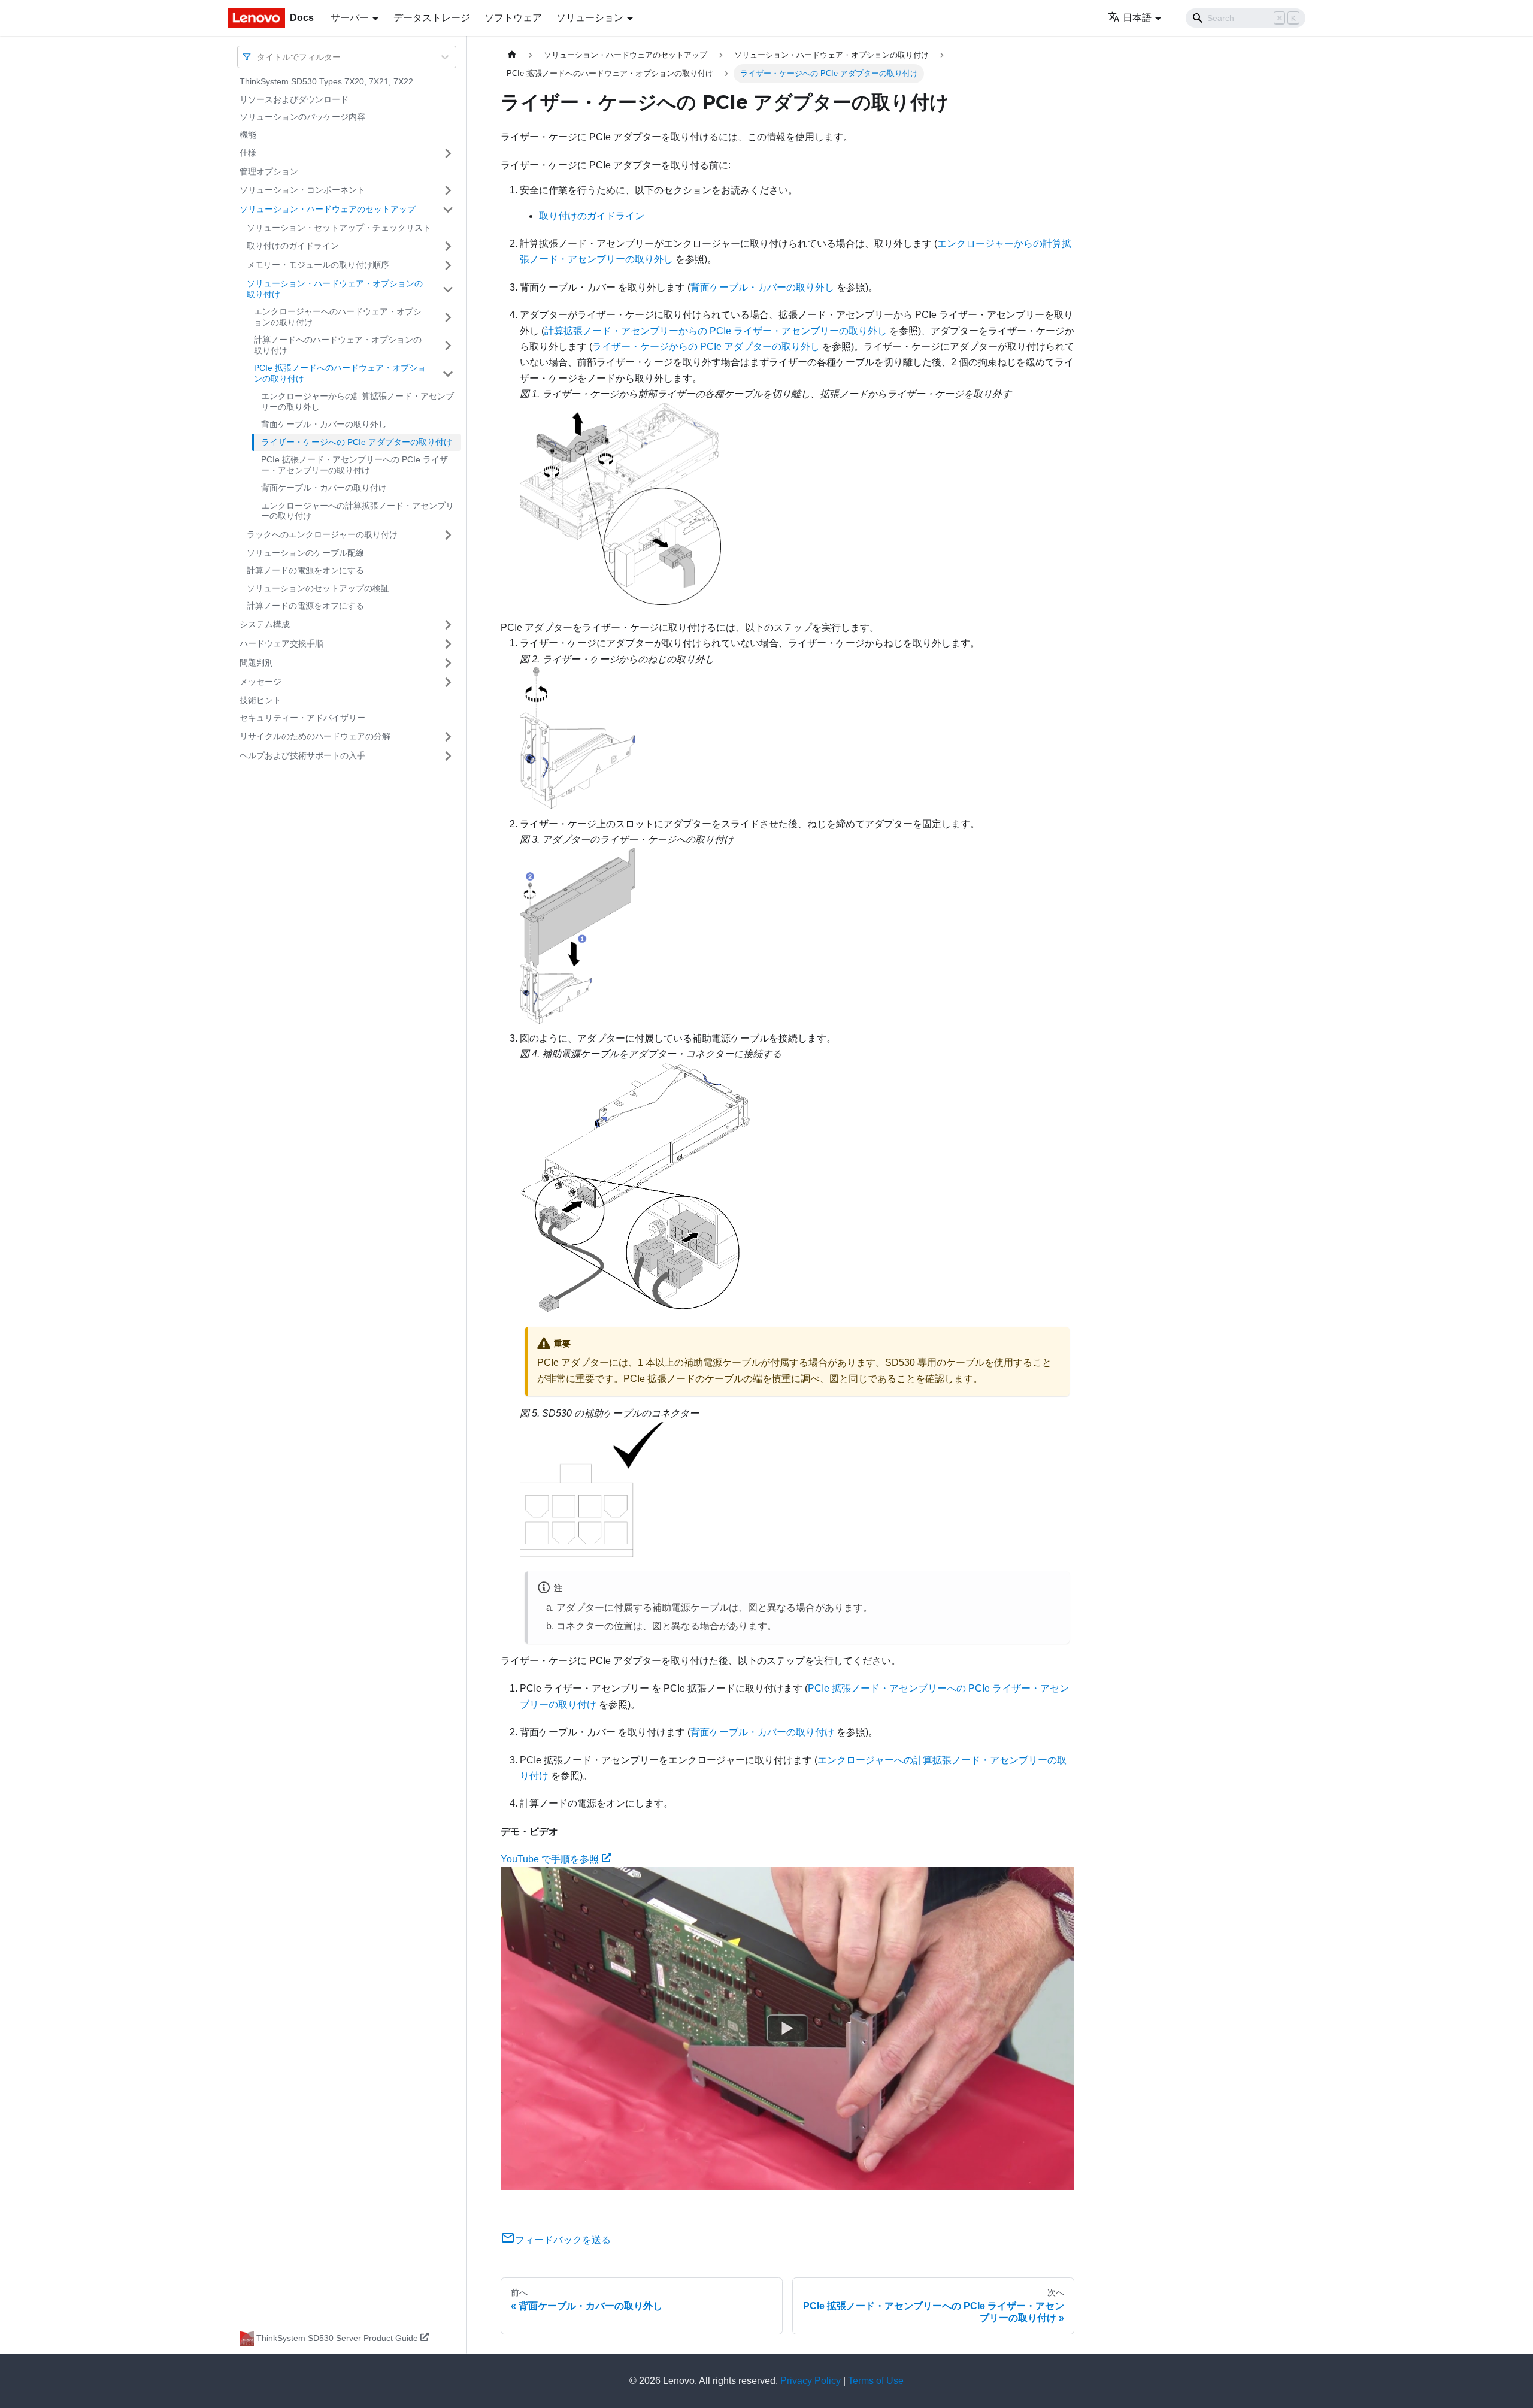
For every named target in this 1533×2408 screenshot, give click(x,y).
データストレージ (432, 18)
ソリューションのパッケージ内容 (302, 117)
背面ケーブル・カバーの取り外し (324, 424)
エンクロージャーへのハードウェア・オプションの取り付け (338, 317)
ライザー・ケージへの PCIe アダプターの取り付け (357, 442)
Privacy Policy (811, 2381)
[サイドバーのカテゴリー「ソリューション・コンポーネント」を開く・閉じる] (448, 190)
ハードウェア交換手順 (281, 643)
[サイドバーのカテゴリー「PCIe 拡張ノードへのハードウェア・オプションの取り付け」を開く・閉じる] (448, 373)
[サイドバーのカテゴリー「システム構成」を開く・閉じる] (448, 625)
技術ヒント (260, 700)
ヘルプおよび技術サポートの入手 (302, 755)
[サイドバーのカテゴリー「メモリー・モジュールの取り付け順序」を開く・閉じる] (448, 265)
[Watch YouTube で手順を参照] (787, 2029)
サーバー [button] (350, 18)
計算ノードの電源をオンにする (305, 570)
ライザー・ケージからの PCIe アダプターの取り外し (706, 347)
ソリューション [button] (590, 18)
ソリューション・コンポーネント (302, 190)
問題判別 (256, 662)
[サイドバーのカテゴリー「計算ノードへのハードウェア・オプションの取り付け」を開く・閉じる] (448, 345)
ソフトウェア (513, 18)
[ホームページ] (512, 55)
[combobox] (258, 57)
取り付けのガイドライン (293, 246)
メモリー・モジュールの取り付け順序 (318, 265)
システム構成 (265, 624)
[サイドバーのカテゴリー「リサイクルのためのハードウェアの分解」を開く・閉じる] (448, 737)
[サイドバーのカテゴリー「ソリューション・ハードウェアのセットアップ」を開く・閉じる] (448, 210)
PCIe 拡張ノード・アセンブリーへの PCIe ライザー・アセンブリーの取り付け (355, 465)
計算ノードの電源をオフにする (305, 606)
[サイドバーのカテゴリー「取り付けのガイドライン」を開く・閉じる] (448, 246)
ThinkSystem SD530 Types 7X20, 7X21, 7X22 (326, 81)
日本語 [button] (1137, 18)
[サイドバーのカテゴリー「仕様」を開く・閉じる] (448, 153)
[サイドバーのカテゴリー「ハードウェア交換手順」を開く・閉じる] (448, 644)
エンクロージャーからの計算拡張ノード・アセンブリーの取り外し (358, 401)
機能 (248, 135)
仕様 (248, 153)
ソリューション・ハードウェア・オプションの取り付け (335, 289)
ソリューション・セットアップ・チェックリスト (339, 228)
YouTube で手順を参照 (550, 1859)
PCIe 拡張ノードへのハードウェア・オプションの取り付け (340, 373)
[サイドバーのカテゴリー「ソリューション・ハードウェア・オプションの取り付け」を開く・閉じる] (448, 289)
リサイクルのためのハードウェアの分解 (315, 736)
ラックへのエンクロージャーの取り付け (322, 534)
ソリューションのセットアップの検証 (318, 588)
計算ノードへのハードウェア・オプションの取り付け (338, 345)
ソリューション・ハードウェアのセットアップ (328, 209)
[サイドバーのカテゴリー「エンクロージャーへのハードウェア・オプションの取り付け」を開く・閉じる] (448, 317)
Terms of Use (876, 2381)
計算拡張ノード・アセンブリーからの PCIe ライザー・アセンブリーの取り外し (716, 331)
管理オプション (269, 171)
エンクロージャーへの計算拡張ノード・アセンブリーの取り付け (358, 511)
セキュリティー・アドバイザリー (302, 718)
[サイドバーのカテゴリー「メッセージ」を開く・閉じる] (448, 682)
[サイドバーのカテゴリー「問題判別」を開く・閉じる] (448, 663)
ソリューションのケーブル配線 (305, 553)
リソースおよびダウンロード (294, 99)
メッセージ (260, 682)
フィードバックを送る (563, 2240)
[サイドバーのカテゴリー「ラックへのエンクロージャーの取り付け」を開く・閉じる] (448, 535)
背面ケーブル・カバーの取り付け (324, 488)
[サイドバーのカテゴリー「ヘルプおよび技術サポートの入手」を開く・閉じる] (448, 756)
